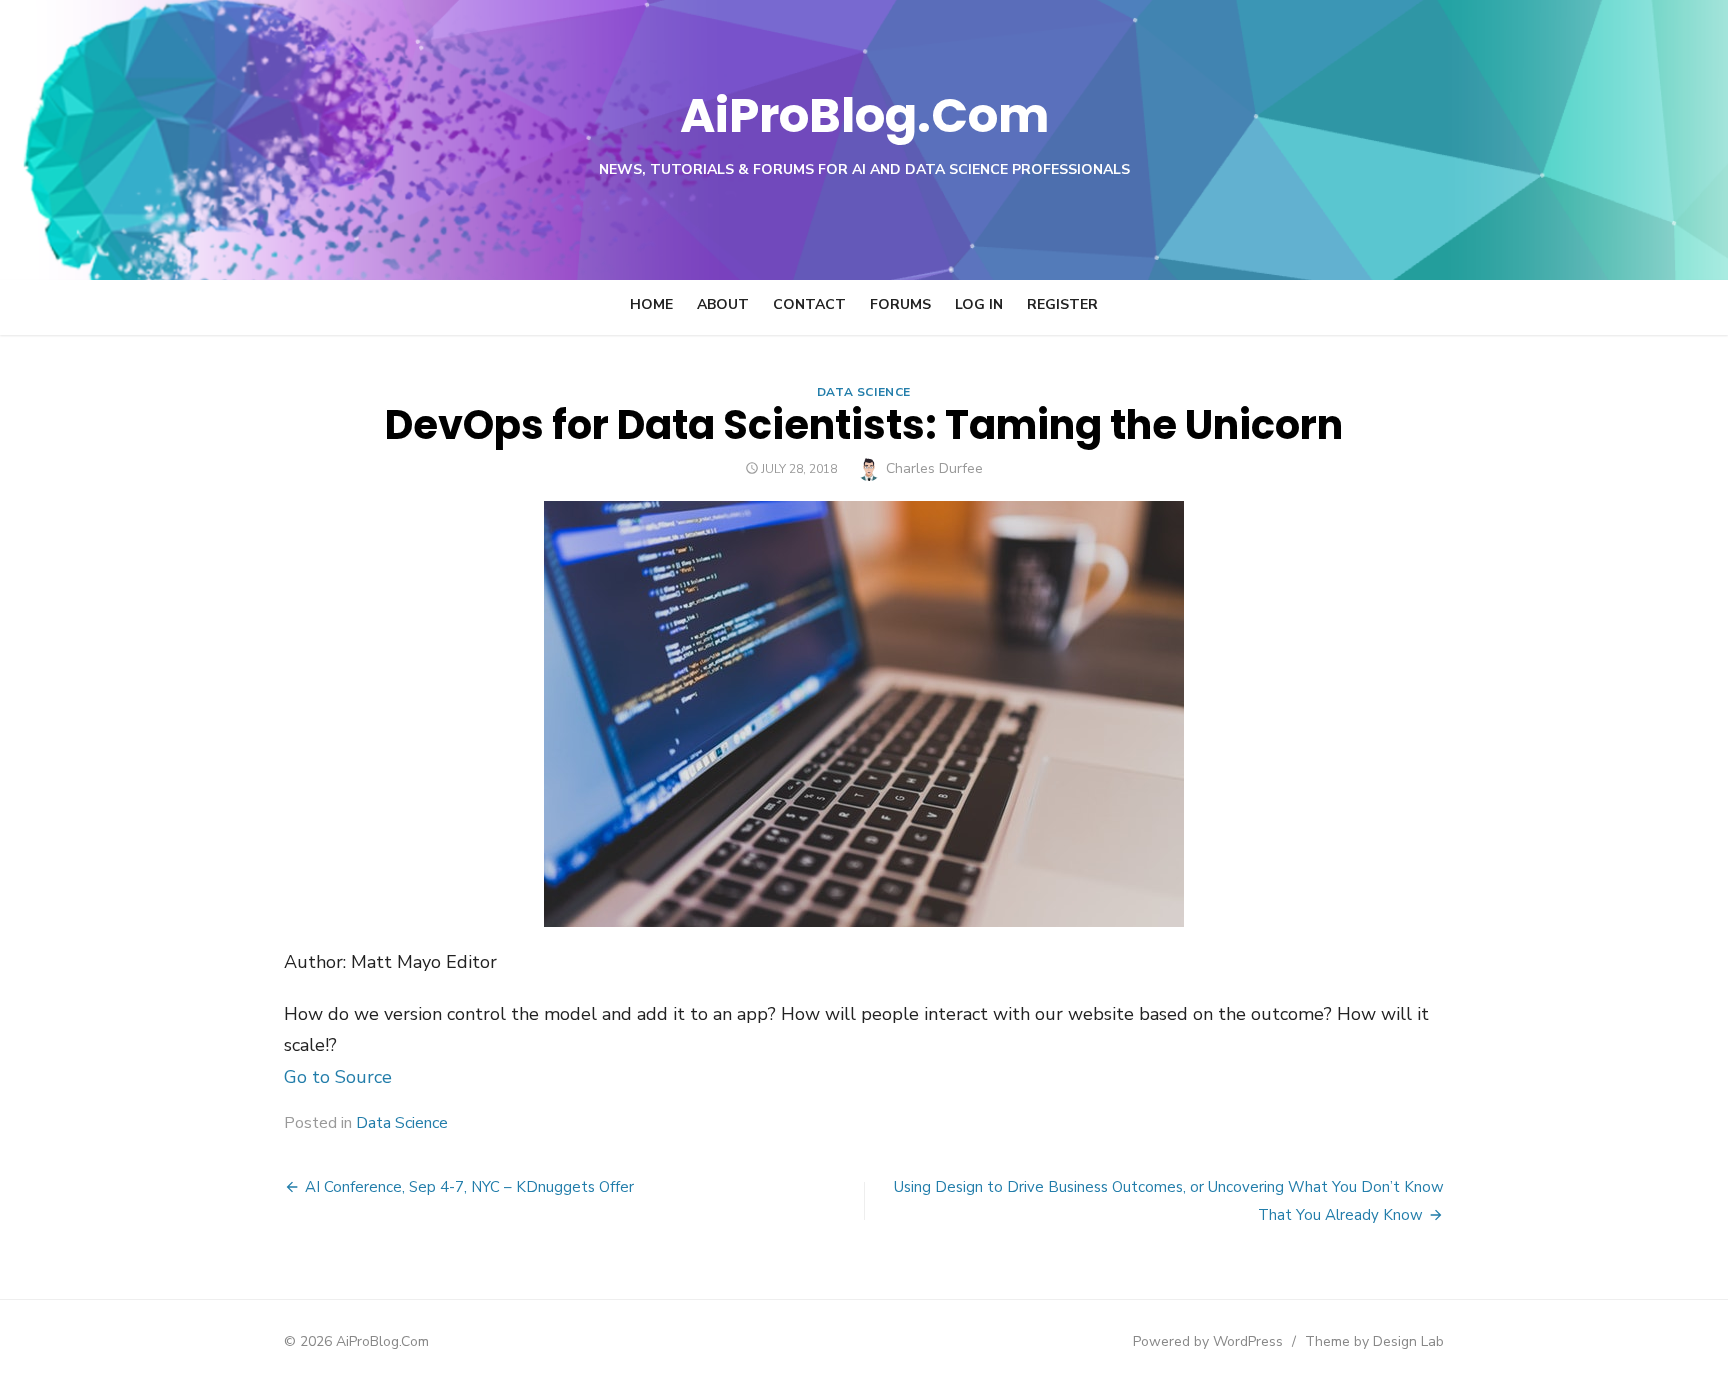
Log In (979, 304)
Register (1062, 304)
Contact (809, 304)
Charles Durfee (934, 468)
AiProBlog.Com (864, 115)
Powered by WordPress (1208, 1341)
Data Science (864, 392)
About (723, 304)
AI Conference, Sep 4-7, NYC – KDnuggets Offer (469, 1187)
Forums (900, 304)
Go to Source (338, 1077)
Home (651, 304)
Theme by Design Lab (1374, 1341)
